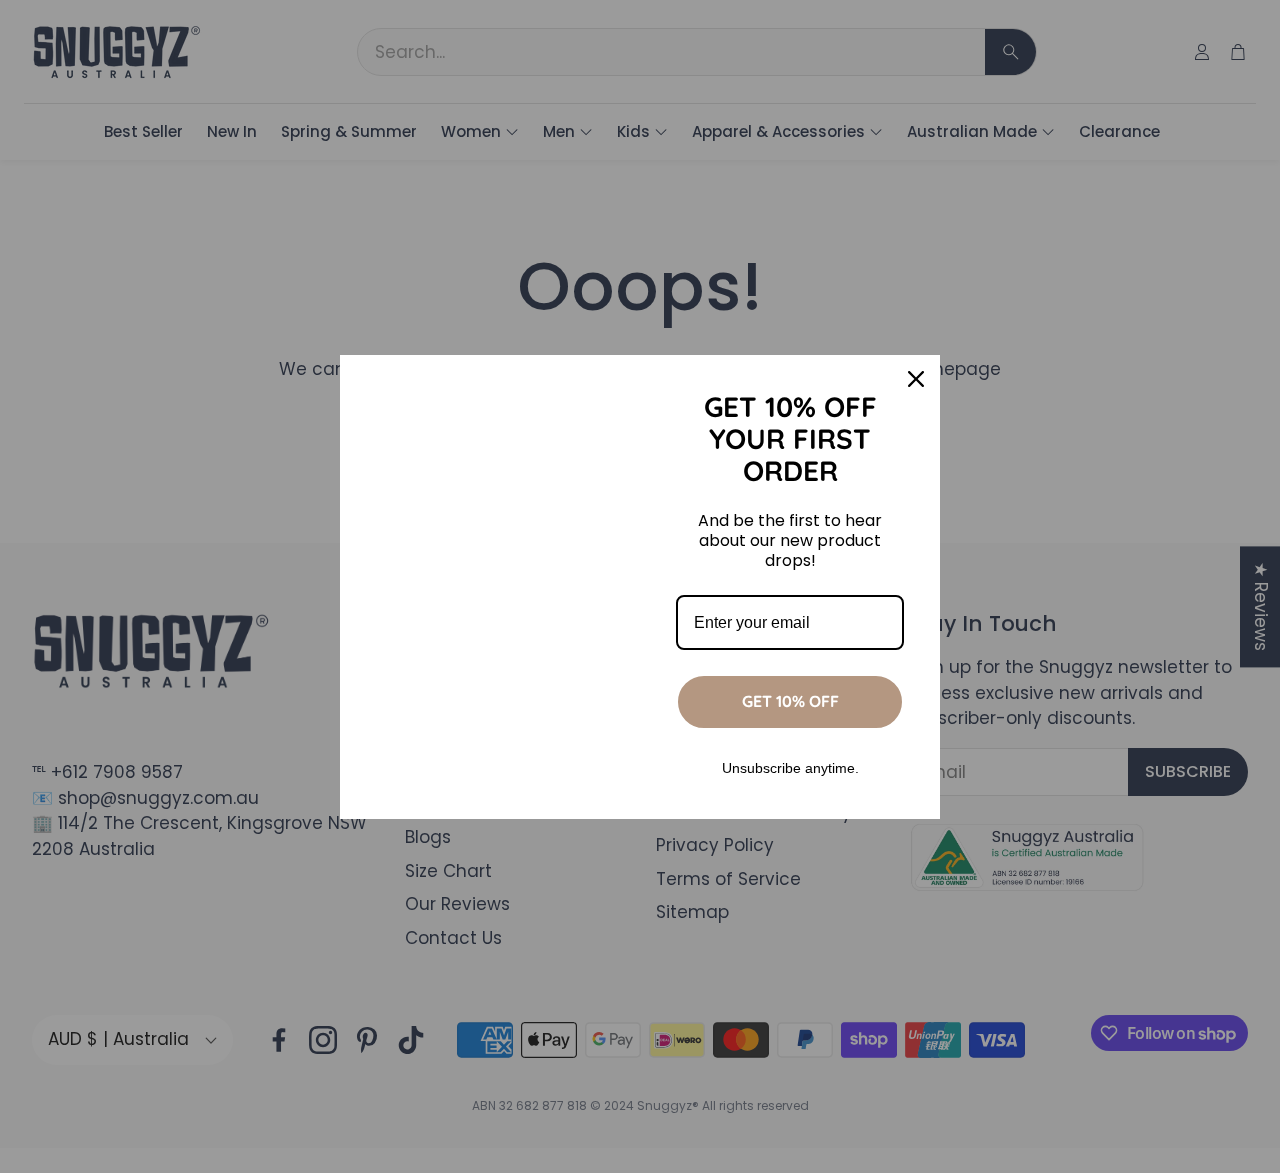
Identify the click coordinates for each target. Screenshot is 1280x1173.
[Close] (916, 379)
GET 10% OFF (790, 701)
